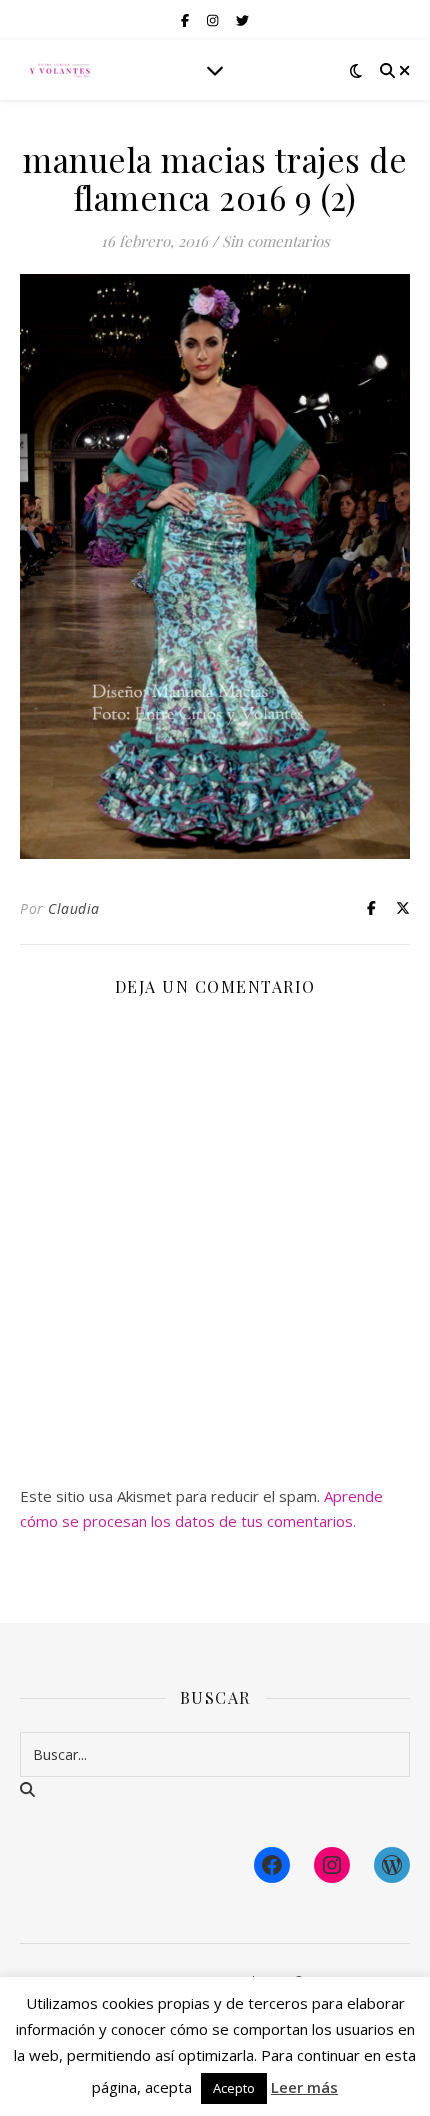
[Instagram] (332, 1865)
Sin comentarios (276, 241)
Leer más (304, 2087)
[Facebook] (272, 1865)
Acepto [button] (234, 2088)
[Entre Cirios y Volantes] (60, 70)
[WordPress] (392, 1865)
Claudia (74, 908)
